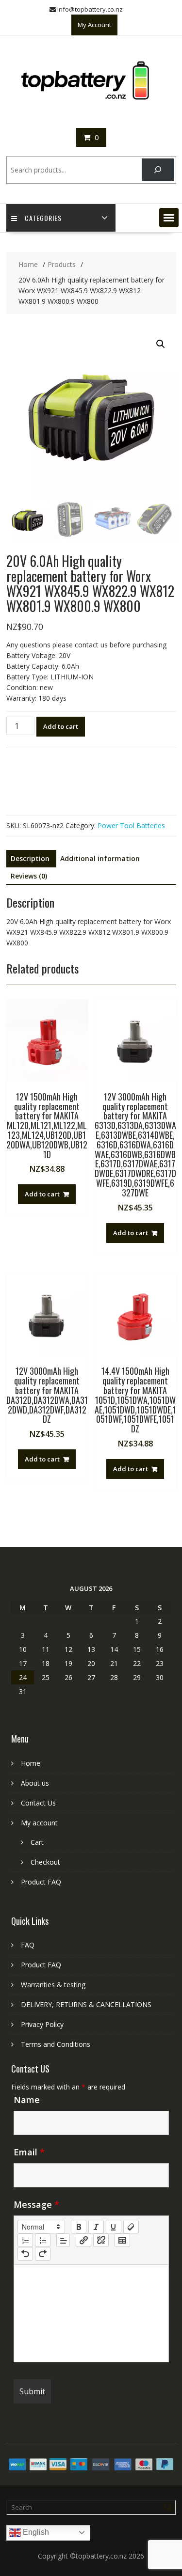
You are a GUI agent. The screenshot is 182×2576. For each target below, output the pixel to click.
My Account (94, 25)
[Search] (157, 170)
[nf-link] (83, 2240)
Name (27, 2100)
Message (36, 2204)
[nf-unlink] (101, 2240)
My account (39, 1823)
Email (29, 2152)
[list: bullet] (43, 2240)
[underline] (114, 2227)
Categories (43, 218)
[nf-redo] (43, 2254)
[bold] (79, 2227)
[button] (169, 218)
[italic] (96, 2227)
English (35, 2532)
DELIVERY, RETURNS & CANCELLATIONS (86, 2004)
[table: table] (122, 2240)
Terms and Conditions (56, 2044)
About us (35, 1783)
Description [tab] (30, 858)
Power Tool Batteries (131, 825)
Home (31, 1763)
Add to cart (61, 726)
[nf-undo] (25, 2254)
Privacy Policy (42, 2024)
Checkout (45, 1862)
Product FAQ (41, 1882)
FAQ (28, 1945)
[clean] (131, 2227)
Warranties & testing (53, 1985)
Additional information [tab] (100, 858)
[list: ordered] (25, 2240)
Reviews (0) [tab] (29, 876)
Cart (37, 1842)
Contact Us (38, 1803)
